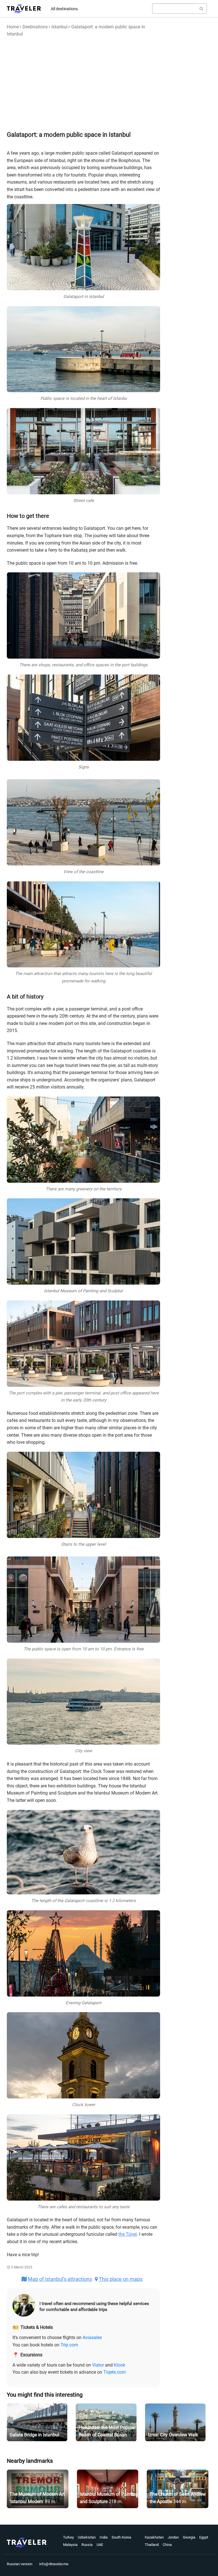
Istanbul (59, 27)
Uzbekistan (87, 2537)
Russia (87, 2545)
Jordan (173, 2537)
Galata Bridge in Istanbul (34, 2435)
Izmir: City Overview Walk (173, 2435)
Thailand (152, 2545)
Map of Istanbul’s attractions (60, 2279)
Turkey (68, 2537)
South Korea (121, 2537)
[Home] (24, 9)
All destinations (64, 9)
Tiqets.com (115, 2372)
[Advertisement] (83, 83)
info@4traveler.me (54, 2564)
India (104, 2537)
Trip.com (69, 2345)
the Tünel (128, 2234)
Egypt (204, 2537)
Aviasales (92, 2337)
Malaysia (70, 2545)
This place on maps (121, 2279)
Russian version (20, 2564)
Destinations (35, 27)
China (167, 2545)
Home (13, 27)
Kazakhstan (154, 2537)
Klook (120, 2365)
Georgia (189, 2537)
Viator (98, 2365)
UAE (100, 2545)
